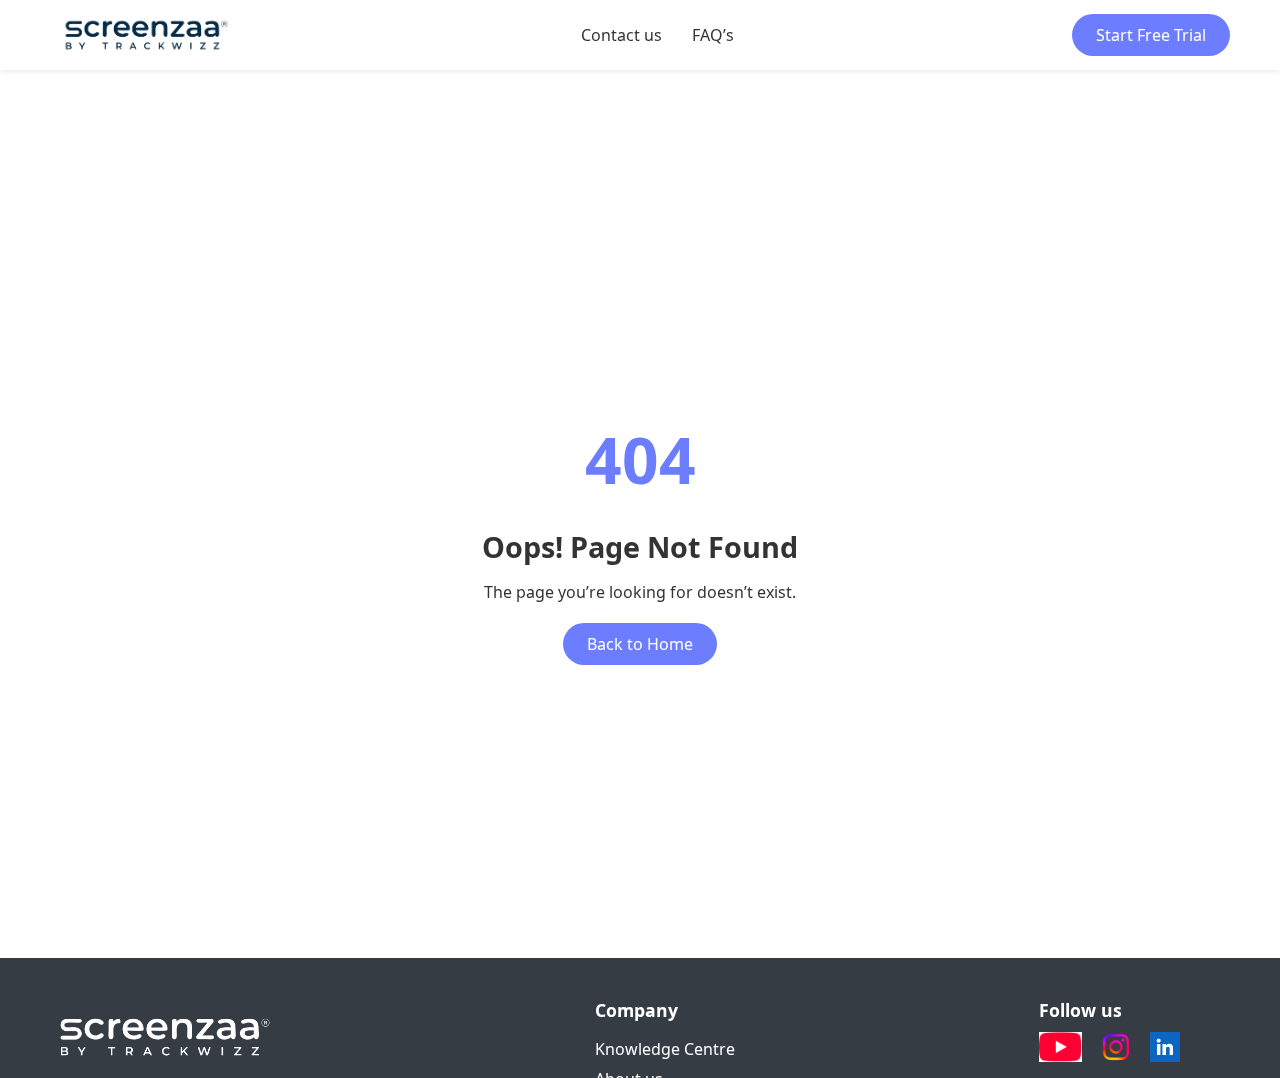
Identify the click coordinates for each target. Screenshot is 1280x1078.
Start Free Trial (1151, 35)
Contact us (621, 35)
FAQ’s (713, 35)
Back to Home (640, 644)
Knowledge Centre (665, 1049)
